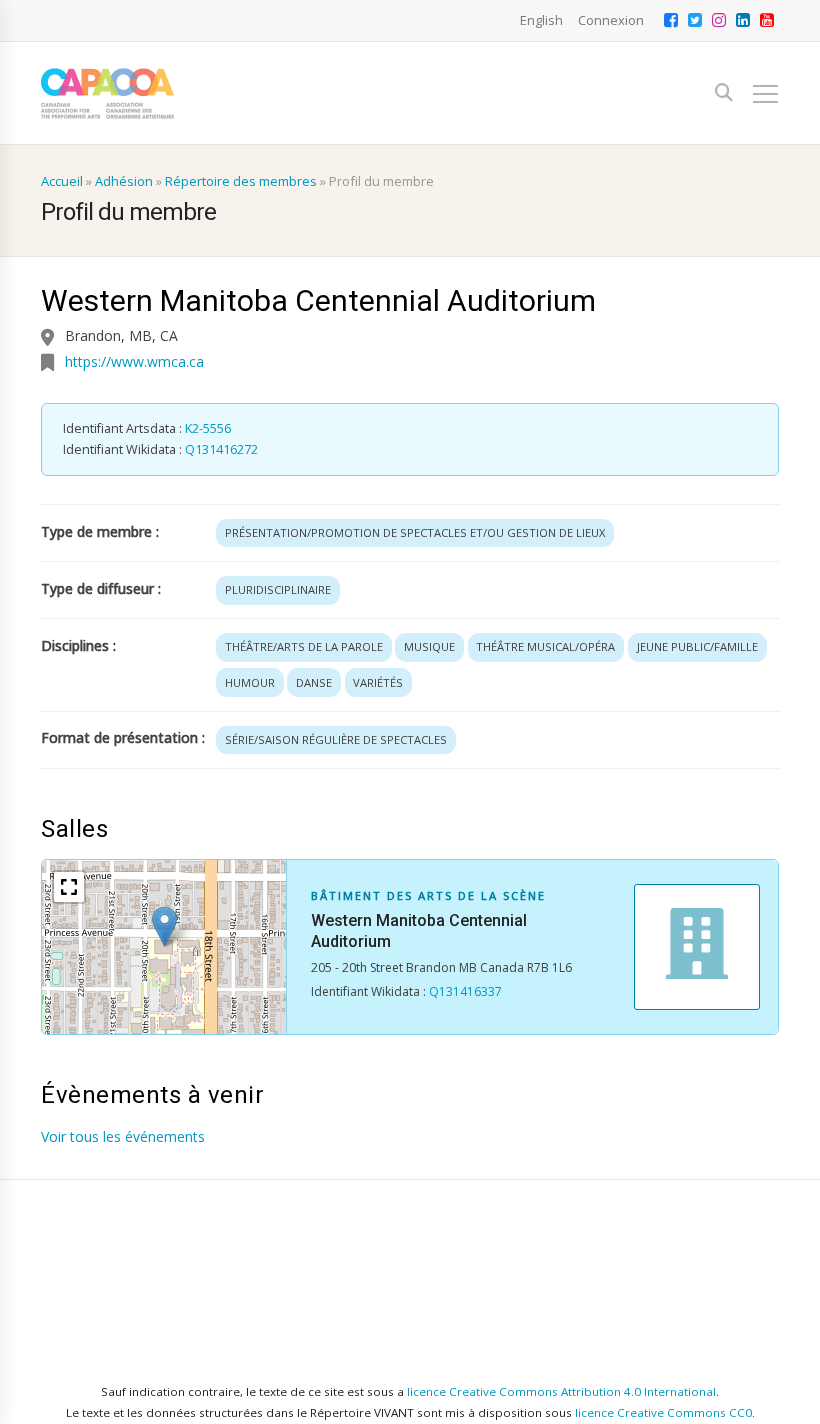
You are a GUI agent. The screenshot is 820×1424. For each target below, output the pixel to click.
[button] (164, 926)
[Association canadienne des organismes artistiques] (107, 93)
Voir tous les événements (123, 1136)
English (541, 20)
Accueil (62, 181)
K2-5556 (208, 428)
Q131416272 (221, 449)
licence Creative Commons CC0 (663, 1412)
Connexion (611, 20)
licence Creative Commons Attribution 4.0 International (561, 1391)
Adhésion (124, 181)
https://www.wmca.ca (134, 361)
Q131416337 (465, 991)
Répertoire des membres (241, 181)
